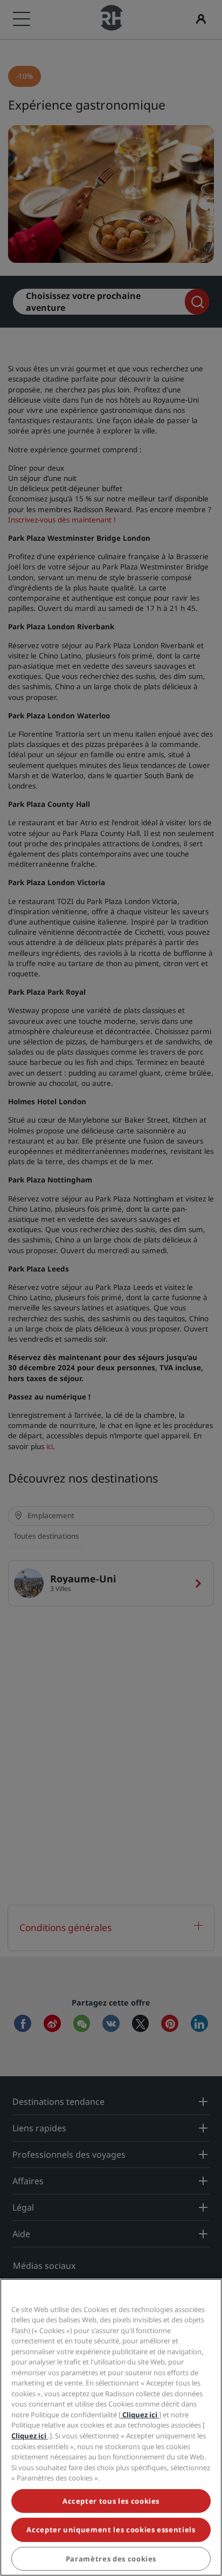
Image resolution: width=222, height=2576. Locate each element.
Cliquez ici (140, 2415)
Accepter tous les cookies (111, 2501)
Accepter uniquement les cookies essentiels (111, 2530)
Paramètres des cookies (111, 2559)
